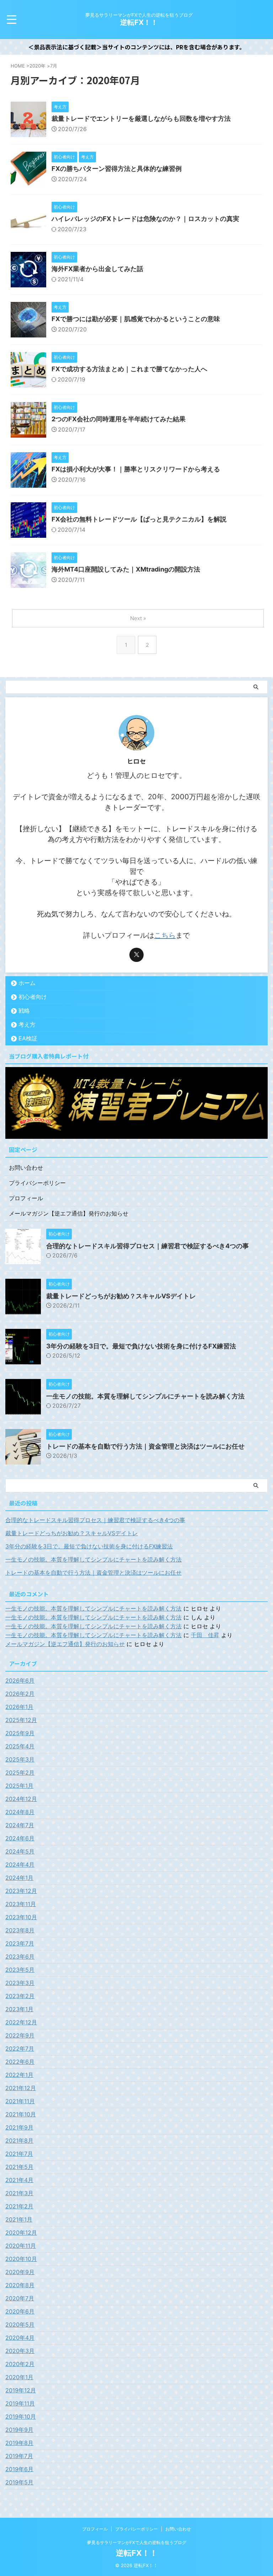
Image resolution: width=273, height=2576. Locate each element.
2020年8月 (20, 2285)
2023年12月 (21, 1891)
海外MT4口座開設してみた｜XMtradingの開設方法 (126, 569)
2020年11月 (21, 2246)
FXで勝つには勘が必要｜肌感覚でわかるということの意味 (136, 319)
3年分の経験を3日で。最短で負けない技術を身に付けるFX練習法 (141, 1346)
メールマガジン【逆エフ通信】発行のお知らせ (69, 1213)
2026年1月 (19, 1707)
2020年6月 (20, 2311)
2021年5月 (19, 2167)
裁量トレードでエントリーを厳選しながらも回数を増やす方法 (141, 118)
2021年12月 (21, 2088)
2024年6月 (20, 1838)
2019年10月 (21, 2417)
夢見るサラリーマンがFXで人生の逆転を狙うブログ (137, 2542)
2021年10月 (21, 2114)
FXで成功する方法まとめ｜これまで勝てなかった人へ (129, 369)
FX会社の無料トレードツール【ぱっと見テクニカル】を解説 (139, 519)
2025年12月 (21, 1720)
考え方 (27, 1024)
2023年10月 (21, 1917)
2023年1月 (19, 2009)
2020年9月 (20, 2272)
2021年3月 (19, 2193)
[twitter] (136, 955)
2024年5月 (20, 1851)
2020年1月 (19, 2377)
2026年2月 (20, 1694)
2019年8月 (19, 2443)
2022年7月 (20, 2049)
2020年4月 (20, 2338)
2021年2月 (19, 2206)
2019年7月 (19, 2456)
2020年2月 (20, 2364)
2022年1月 (19, 2075)
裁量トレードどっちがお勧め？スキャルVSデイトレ (121, 1296)
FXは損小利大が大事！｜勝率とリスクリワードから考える (136, 469)
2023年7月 (20, 1943)
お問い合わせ (26, 1168)
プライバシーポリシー (37, 1183)
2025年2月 (20, 1773)
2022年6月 (20, 2062)
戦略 (24, 1011)
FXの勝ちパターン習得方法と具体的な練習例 (117, 169)
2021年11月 (20, 2101)
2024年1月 (19, 1878)
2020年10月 (21, 2259)
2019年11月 (20, 2403)
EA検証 (28, 1038)
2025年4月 (20, 1746)
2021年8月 (19, 2141)
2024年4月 (20, 1865)
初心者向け (33, 997)
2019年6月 (19, 2469)
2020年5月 (20, 2325)
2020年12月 (21, 2233)
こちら (165, 935)
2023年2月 (20, 1996)
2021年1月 (19, 2219)
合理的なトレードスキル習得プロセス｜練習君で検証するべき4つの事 (148, 1246)
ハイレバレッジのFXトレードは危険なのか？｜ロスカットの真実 (145, 219)
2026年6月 (20, 1681)
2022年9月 (20, 2035)
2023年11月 (21, 1904)
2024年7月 (20, 1825)
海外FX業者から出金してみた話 (97, 269)
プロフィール (26, 1198)
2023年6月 (20, 1957)
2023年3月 (20, 1983)
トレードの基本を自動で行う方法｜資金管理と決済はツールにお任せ (145, 1446)
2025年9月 (20, 1733)
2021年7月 (19, 2154)
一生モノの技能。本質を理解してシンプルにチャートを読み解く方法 (145, 1396)
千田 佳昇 (205, 1635)
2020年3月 (20, 2351)
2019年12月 (21, 2390)
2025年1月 (19, 1786)
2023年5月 (20, 1970)
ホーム (27, 983)
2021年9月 (19, 2127)
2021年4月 (19, 2180)
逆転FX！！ (139, 22)
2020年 (38, 66)
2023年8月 (20, 1930)
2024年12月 (21, 1799)
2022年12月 (21, 2022)
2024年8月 (20, 1812)
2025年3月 (20, 1759)
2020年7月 (20, 2298)
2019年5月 (19, 2482)
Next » (138, 618)
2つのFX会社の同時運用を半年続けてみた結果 (119, 419)
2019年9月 (19, 2430)
